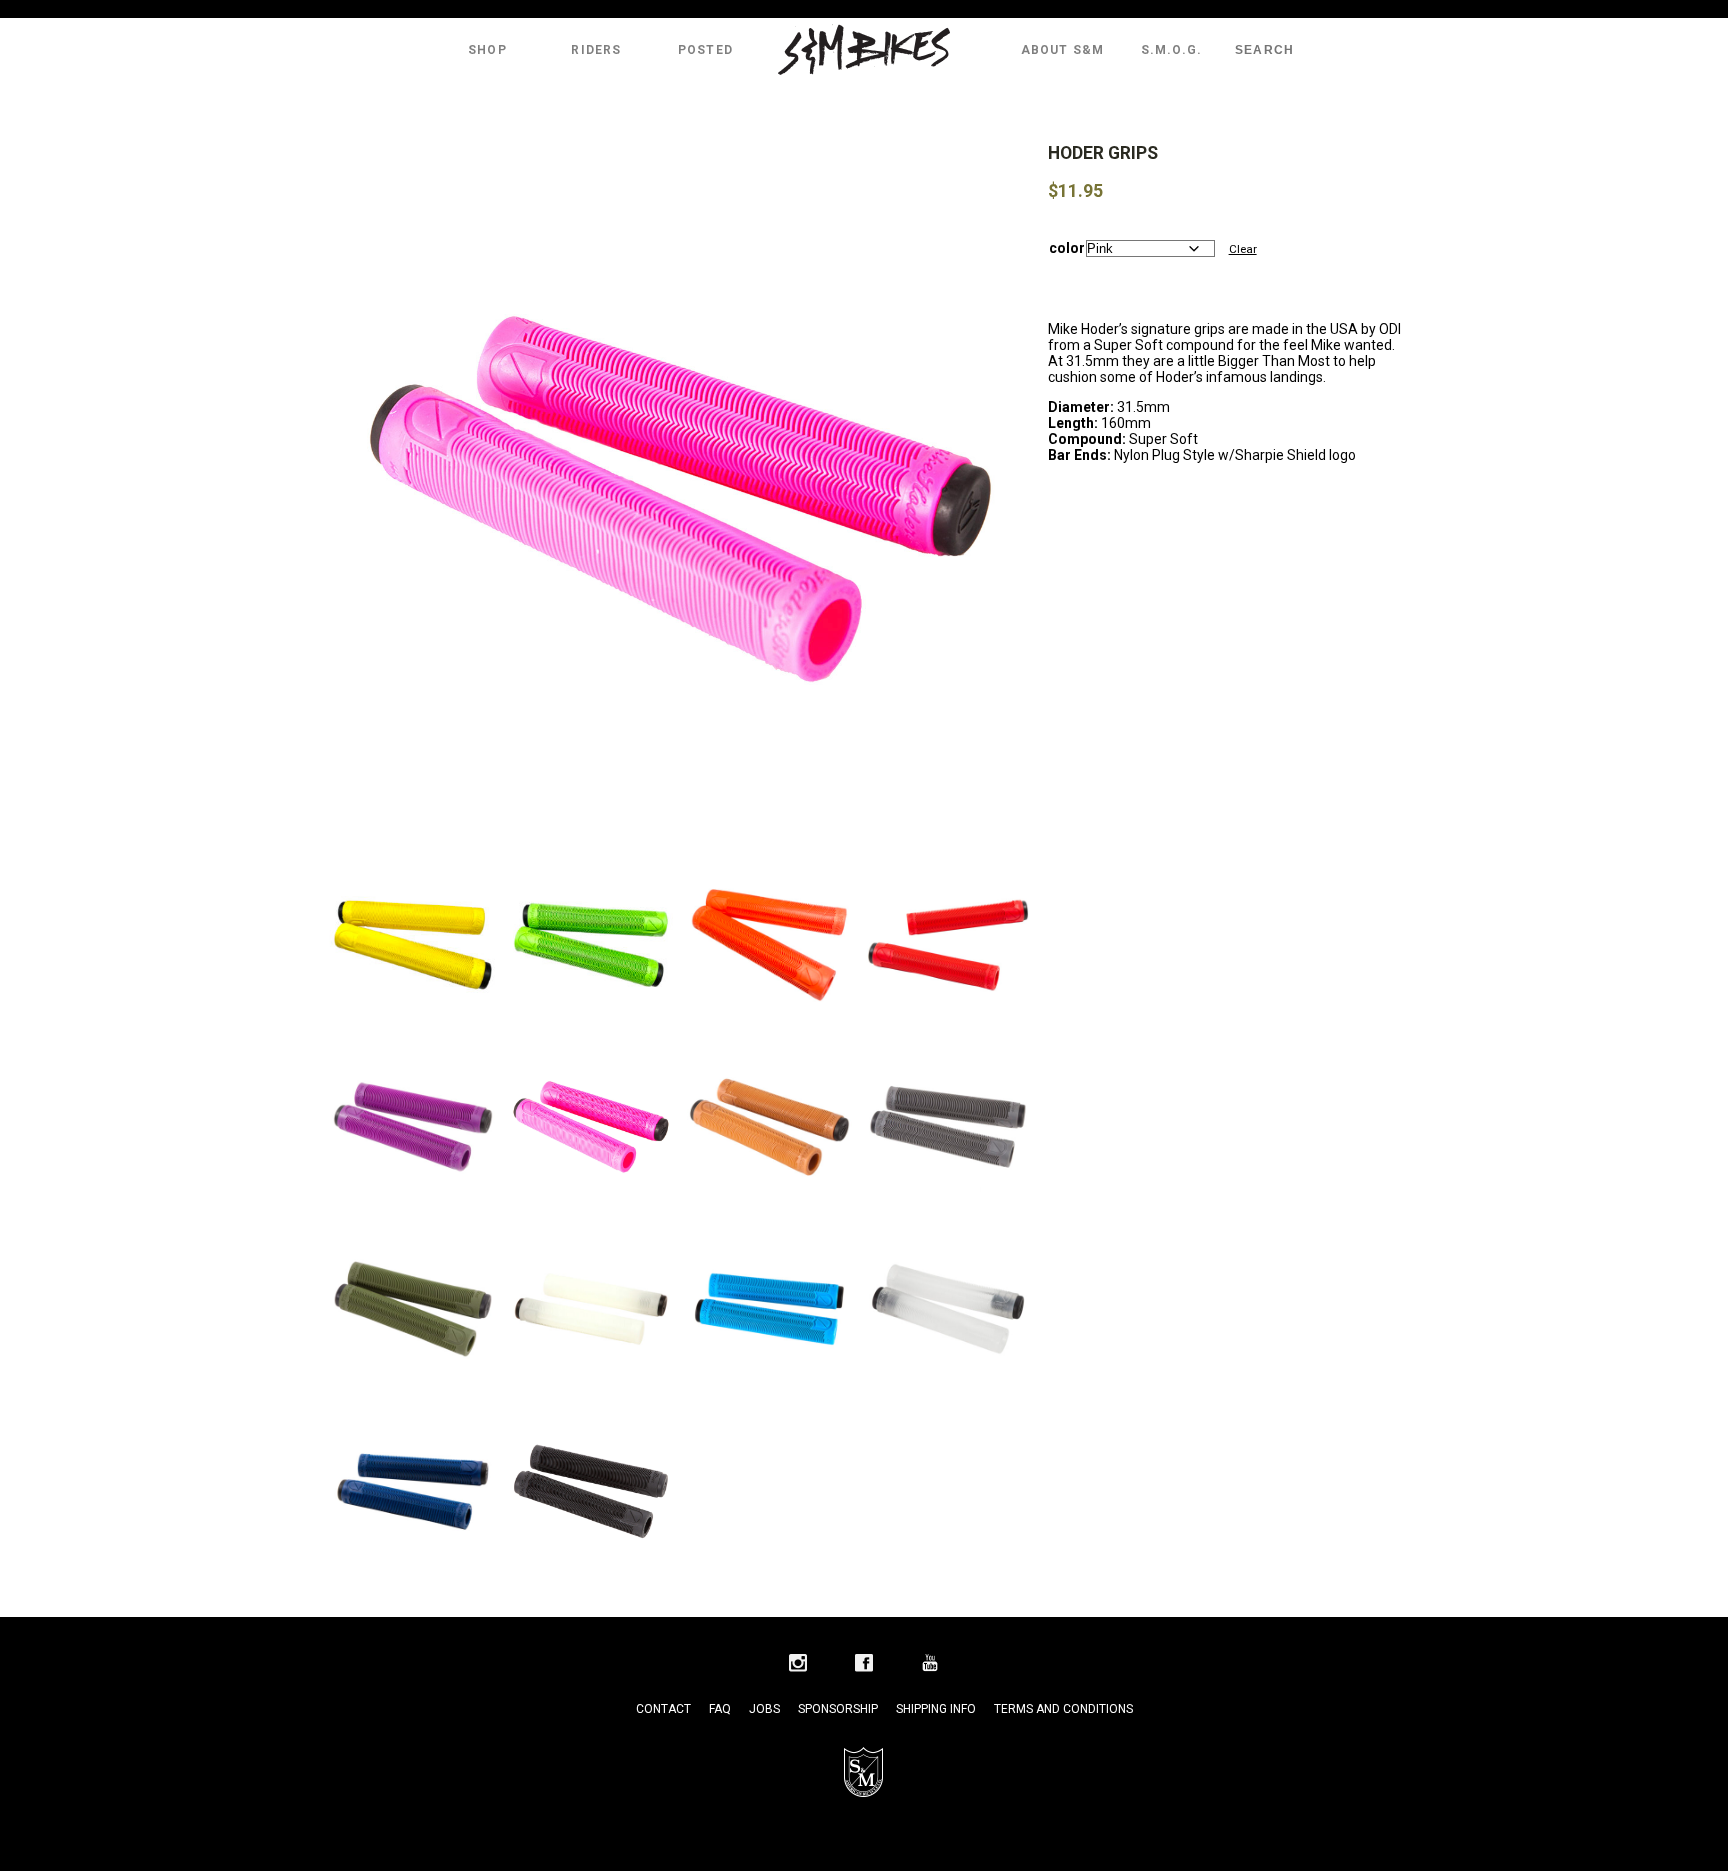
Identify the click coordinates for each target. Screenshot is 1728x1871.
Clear (1243, 249)
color (1067, 248)
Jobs (764, 1709)
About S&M (1063, 50)
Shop (487, 50)
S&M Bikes (864, 50)
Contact (663, 1709)
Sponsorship (838, 1709)
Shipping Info (936, 1709)
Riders (596, 50)
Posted (705, 50)
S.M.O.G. (1172, 50)
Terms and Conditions (1063, 1709)
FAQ (720, 1709)
